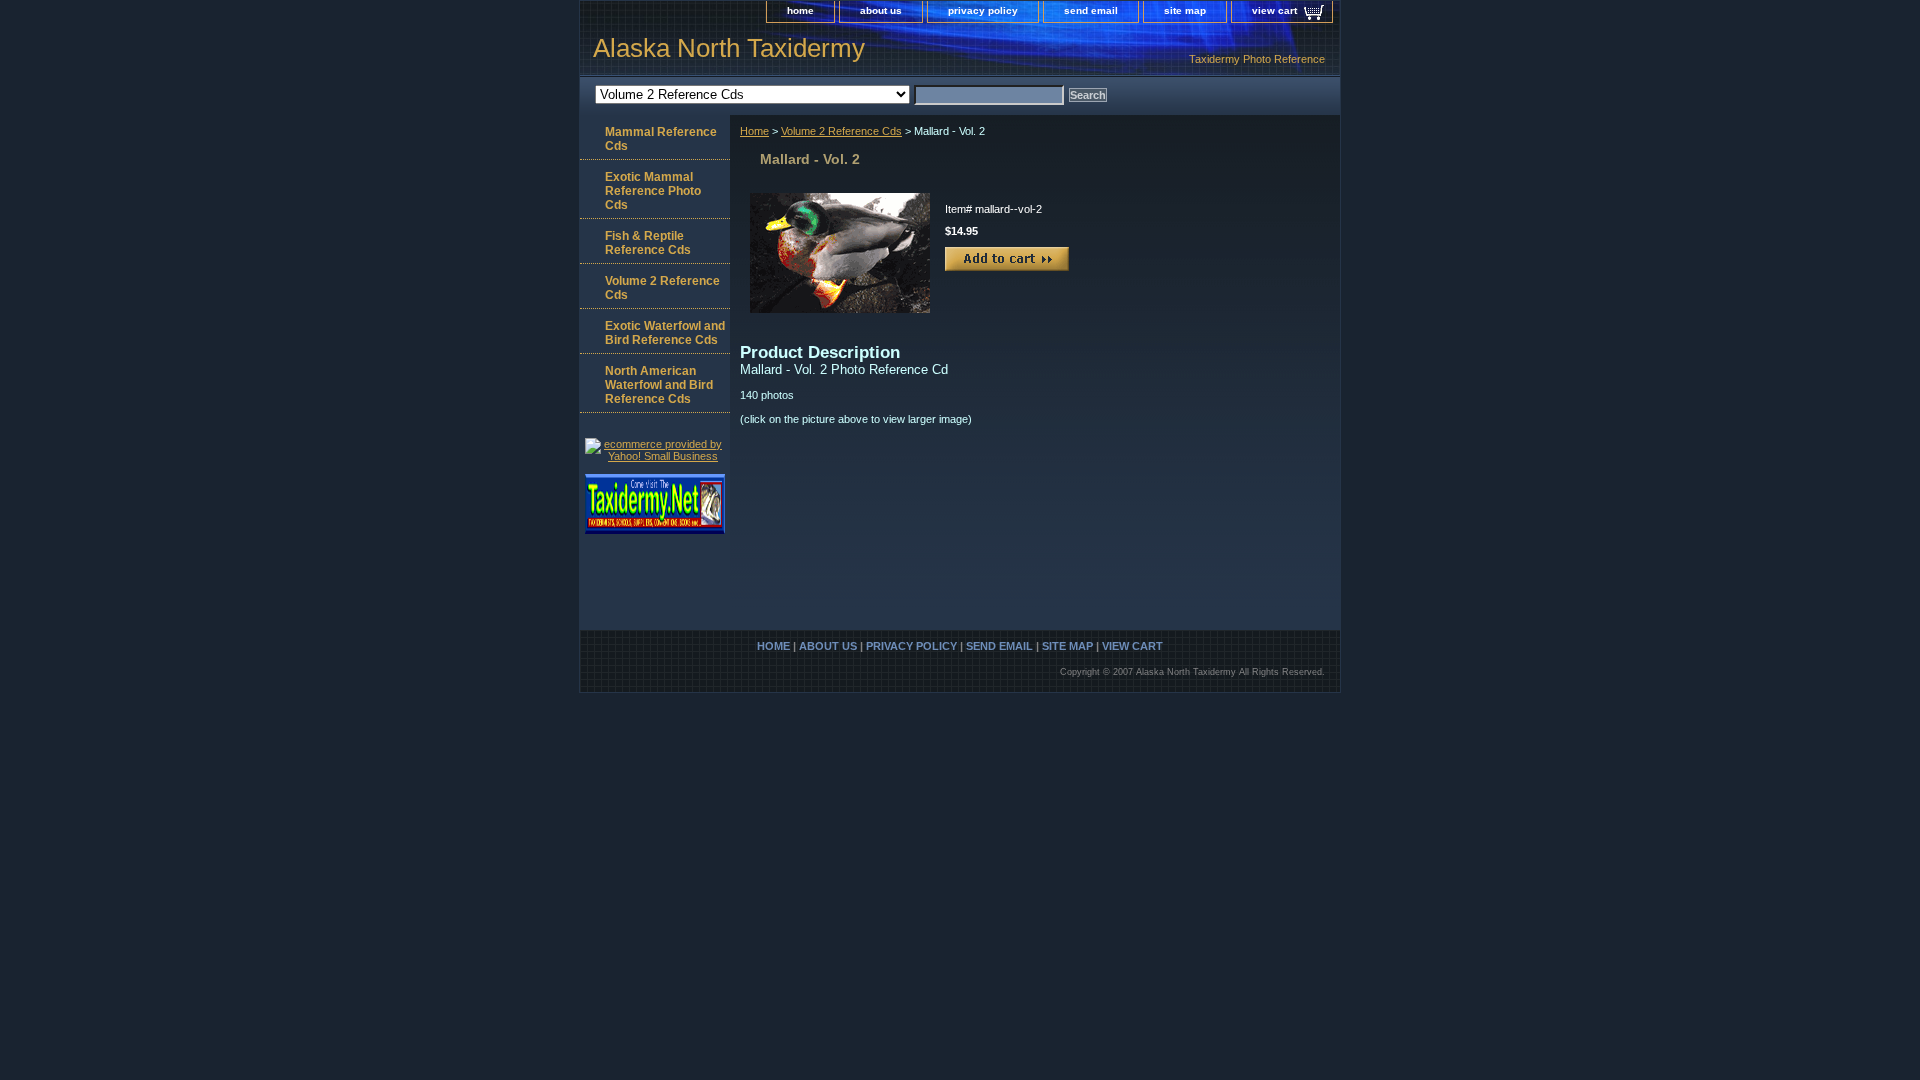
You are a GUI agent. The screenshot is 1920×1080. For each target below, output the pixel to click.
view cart (1274, 10)
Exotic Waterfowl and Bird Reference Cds (665, 333)
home (800, 10)
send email (1091, 10)
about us (881, 10)
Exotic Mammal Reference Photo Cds (653, 191)
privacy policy (983, 10)
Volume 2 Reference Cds (841, 131)
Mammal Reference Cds (661, 139)
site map (1185, 10)
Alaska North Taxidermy (729, 48)
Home (754, 131)
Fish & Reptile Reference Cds (648, 243)
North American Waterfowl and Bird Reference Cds (659, 385)
